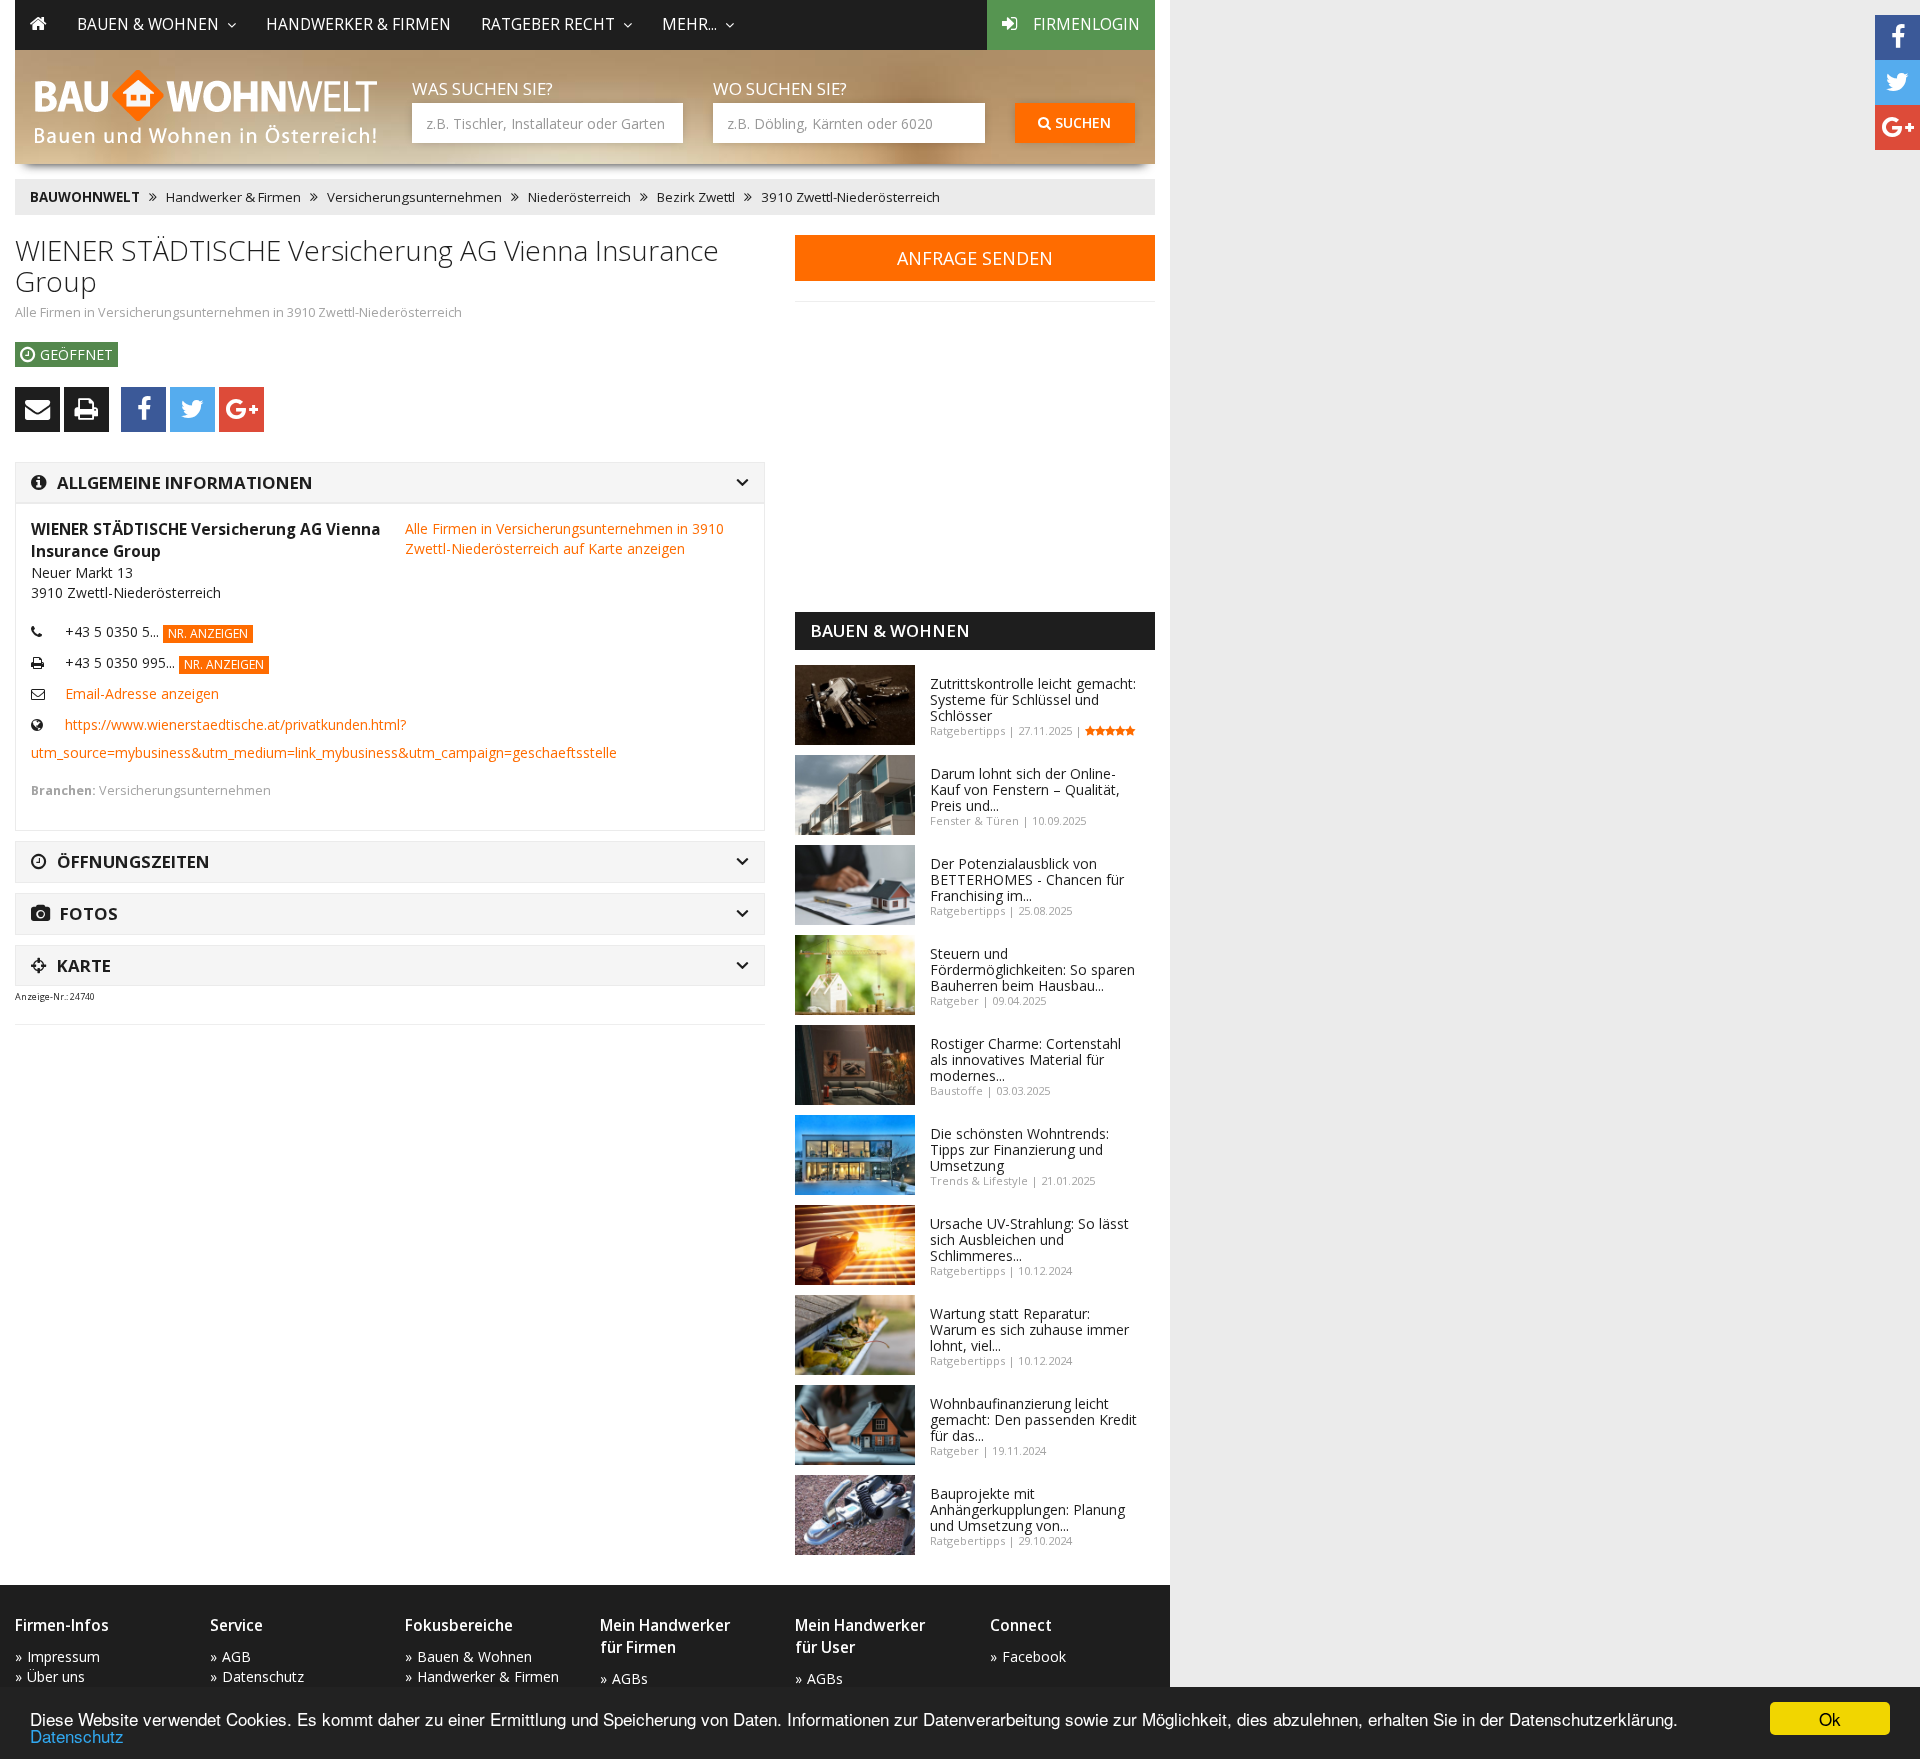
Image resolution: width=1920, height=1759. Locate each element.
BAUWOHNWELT (85, 197)
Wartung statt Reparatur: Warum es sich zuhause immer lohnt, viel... (1029, 1329)
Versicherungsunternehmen (414, 197)
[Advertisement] (379, 1090)
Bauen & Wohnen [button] (148, 24)
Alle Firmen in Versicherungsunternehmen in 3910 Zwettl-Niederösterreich (238, 312)
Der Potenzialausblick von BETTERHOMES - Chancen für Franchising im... (1027, 879)
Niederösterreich (579, 197)
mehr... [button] (689, 24)
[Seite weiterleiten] (37, 409)
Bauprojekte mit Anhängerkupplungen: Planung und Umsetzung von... (1027, 1509)
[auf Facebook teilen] (1897, 37)
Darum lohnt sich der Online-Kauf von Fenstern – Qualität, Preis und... (1025, 789)
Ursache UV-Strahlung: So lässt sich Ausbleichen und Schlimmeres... (1029, 1239)
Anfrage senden (975, 258)
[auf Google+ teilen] (1897, 127)
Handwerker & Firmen (358, 24)
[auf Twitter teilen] (1897, 82)
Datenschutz (77, 1735)
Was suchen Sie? (482, 88)
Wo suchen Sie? (780, 88)
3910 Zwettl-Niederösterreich (850, 197)
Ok (1830, 1718)
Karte (84, 965)
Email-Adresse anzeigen (142, 693)
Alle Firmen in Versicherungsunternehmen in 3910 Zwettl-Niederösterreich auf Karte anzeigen (564, 538)
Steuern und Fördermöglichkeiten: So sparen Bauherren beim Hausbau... (1032, 969)
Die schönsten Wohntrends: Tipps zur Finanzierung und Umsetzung (1019, 1149)
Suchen (1081, 122)
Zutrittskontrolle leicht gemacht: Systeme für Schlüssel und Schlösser (1033, 699)
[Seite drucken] (86, 409)
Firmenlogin (1086, 24)
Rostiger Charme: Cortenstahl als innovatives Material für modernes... (1025, 1059)
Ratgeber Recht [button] (548, 24)
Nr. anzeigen (208, 633)
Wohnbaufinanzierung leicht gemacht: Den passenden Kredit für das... (1033, 1419)
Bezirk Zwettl (696, 197)
